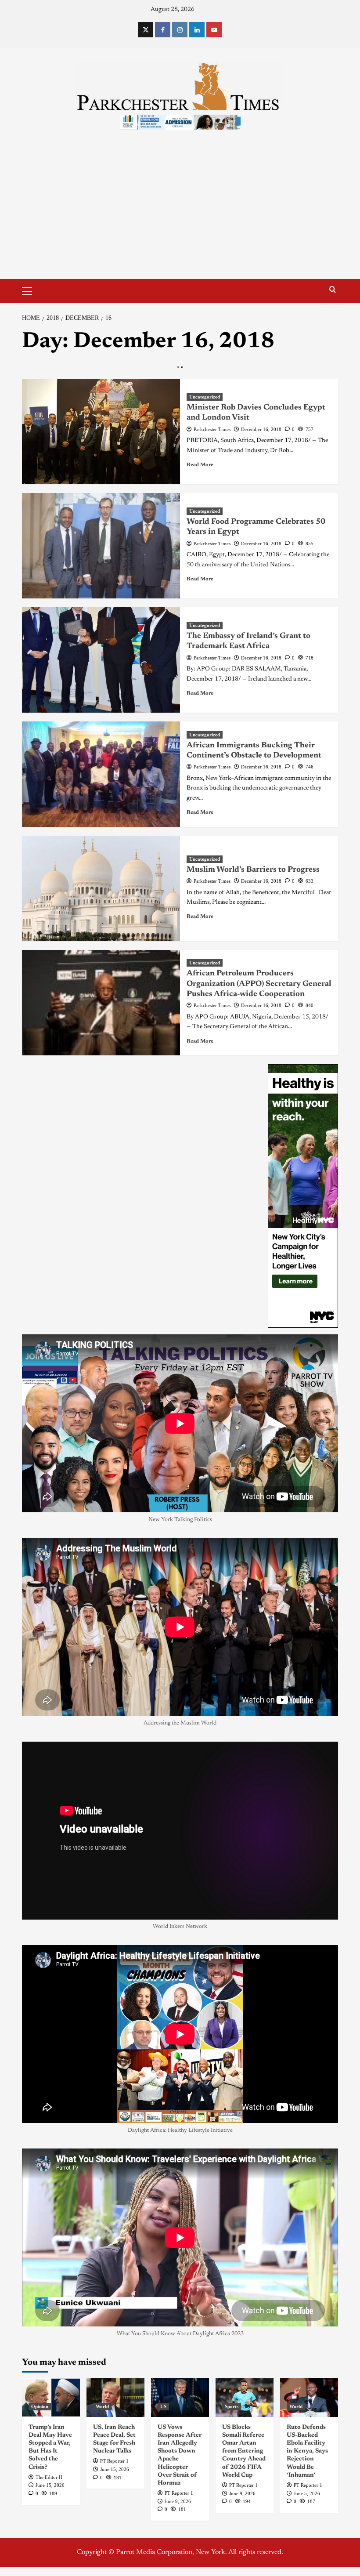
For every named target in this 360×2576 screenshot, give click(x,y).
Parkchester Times (212, 429)
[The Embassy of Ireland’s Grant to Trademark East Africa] (101, 660)
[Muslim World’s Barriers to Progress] (101, 888)
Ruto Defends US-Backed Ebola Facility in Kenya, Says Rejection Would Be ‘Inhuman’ (307, 2451)
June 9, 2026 (178, 2501)
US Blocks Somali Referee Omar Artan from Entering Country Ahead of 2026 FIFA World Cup (244, 2451)
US (163, 2406)
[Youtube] (214, 30)
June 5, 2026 (307, 2493)
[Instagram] (180, 30)
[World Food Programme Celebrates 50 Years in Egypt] (101, 546)
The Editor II (49, 2477)
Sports (232, 2406)
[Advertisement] (180, 213)
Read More (200, 465)
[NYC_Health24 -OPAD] (303, 1196)
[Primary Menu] (31, 290)
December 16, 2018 (261, 429)
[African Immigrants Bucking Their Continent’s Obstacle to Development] (101, 774)
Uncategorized (205, 397)
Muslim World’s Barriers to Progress (253, 870)
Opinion (40, 2406)
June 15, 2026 (50, 2485)
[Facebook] (163, 30)
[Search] (333, 290)
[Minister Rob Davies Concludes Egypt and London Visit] (101, 431)
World (102, 2406)
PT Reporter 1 (114, 2461)
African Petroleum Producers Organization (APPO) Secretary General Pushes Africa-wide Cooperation (259, 984)
